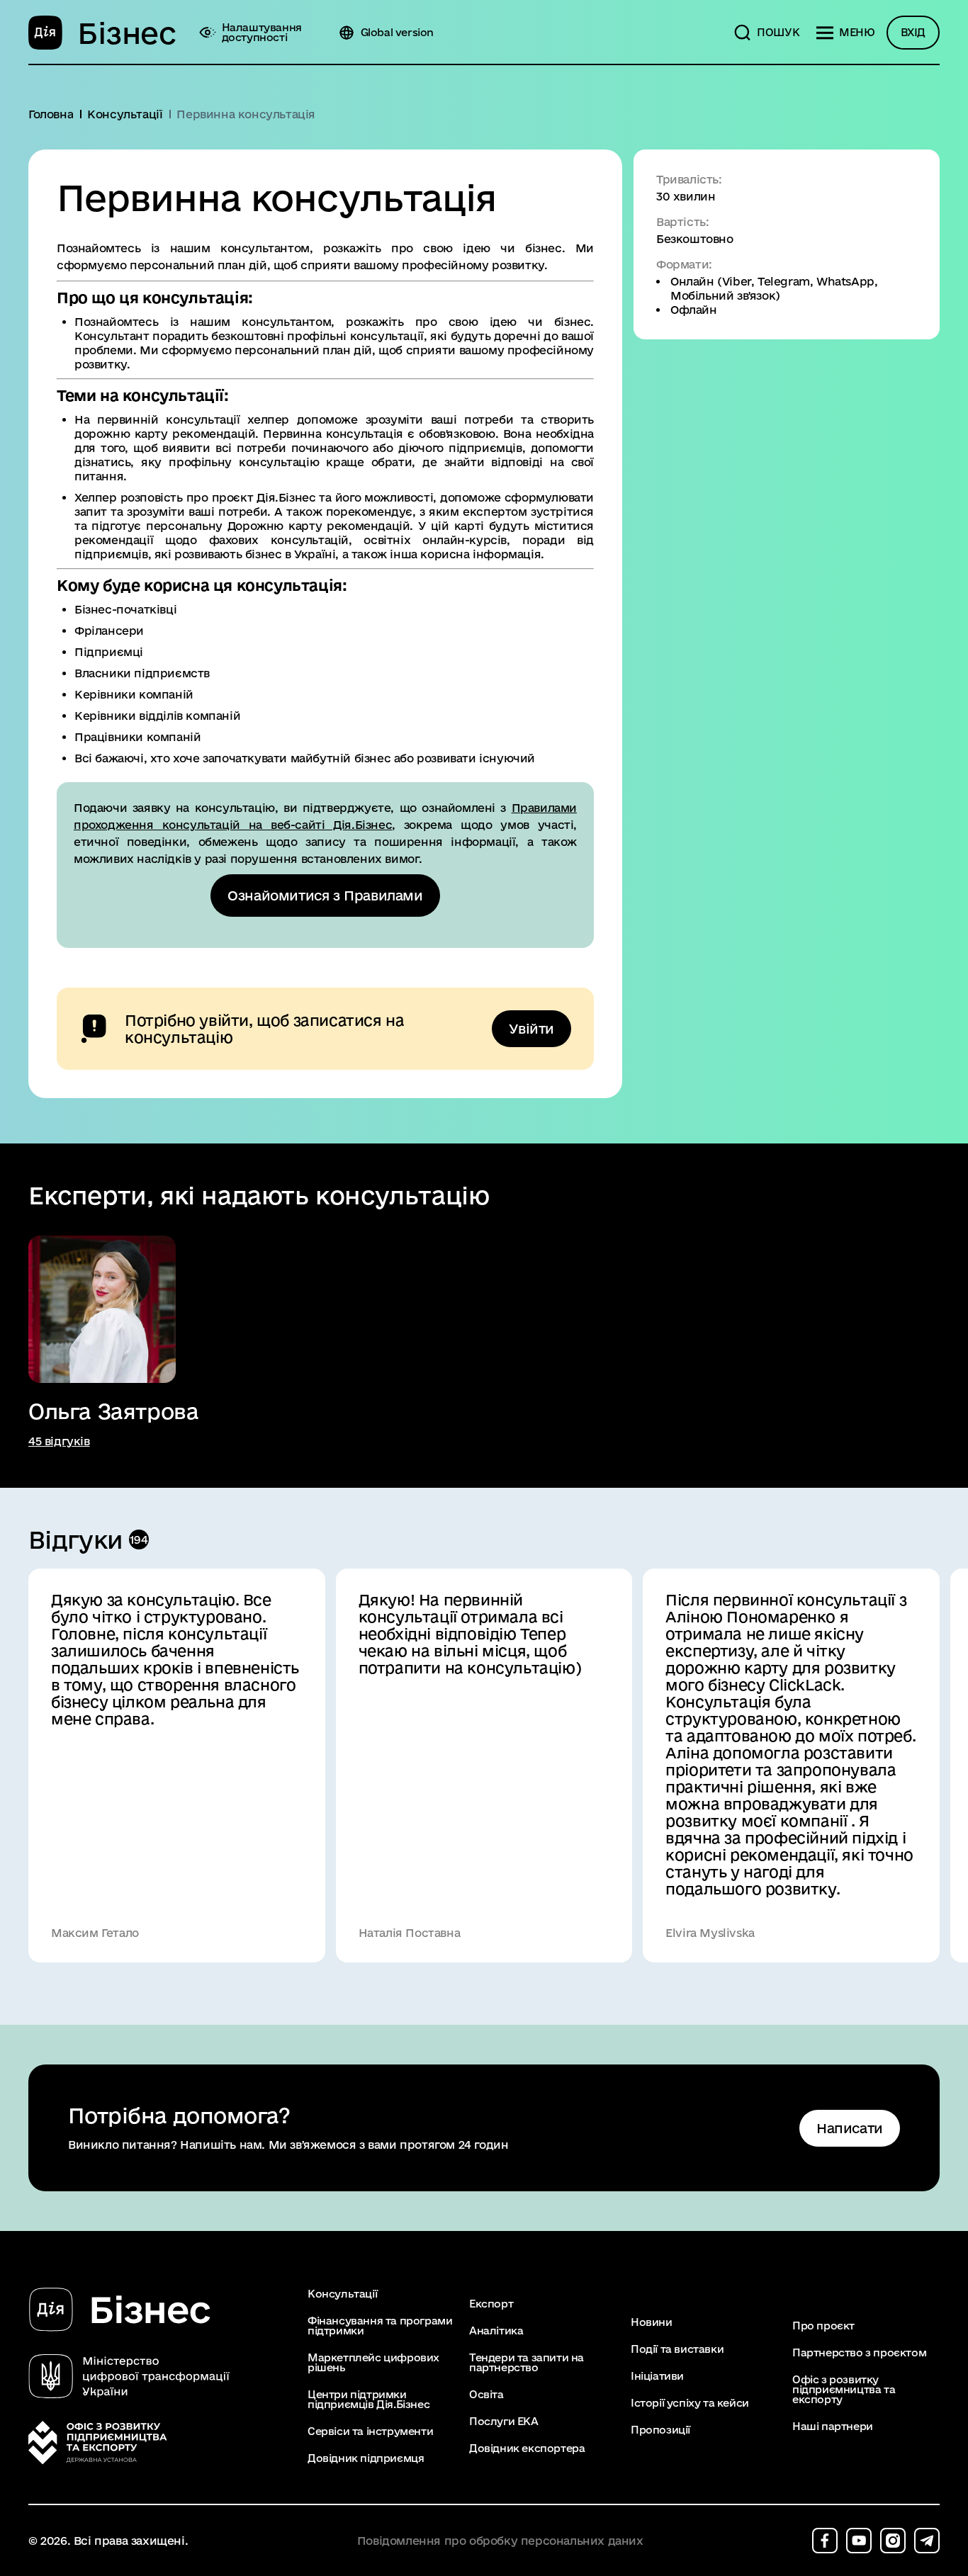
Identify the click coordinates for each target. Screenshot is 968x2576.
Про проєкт (823, 2326)
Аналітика (496, 2331)
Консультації (342, 2294)
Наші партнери (833, 2427)
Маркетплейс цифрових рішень (373, 2363)
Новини (652, 2322)
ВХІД (913, 32)
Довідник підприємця (366, 2458)
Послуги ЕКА (504, 2422)
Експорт (491, 2304)
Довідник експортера (527, 2448)
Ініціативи (657, 2376)
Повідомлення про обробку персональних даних (500, 2541)
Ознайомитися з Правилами (325, 896)
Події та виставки (677, 2349)
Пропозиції (660, 2430)
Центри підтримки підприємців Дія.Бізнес (368, 2400)
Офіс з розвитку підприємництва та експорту (844, 2390)
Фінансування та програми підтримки (380, 2326)
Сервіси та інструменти (370, 2431)
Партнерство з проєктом (859, 2353)
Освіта (486, 2395)
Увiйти (531, 1029)
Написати (850, 2128)
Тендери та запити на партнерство (527, 2363)
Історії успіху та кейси (690, 2403)
